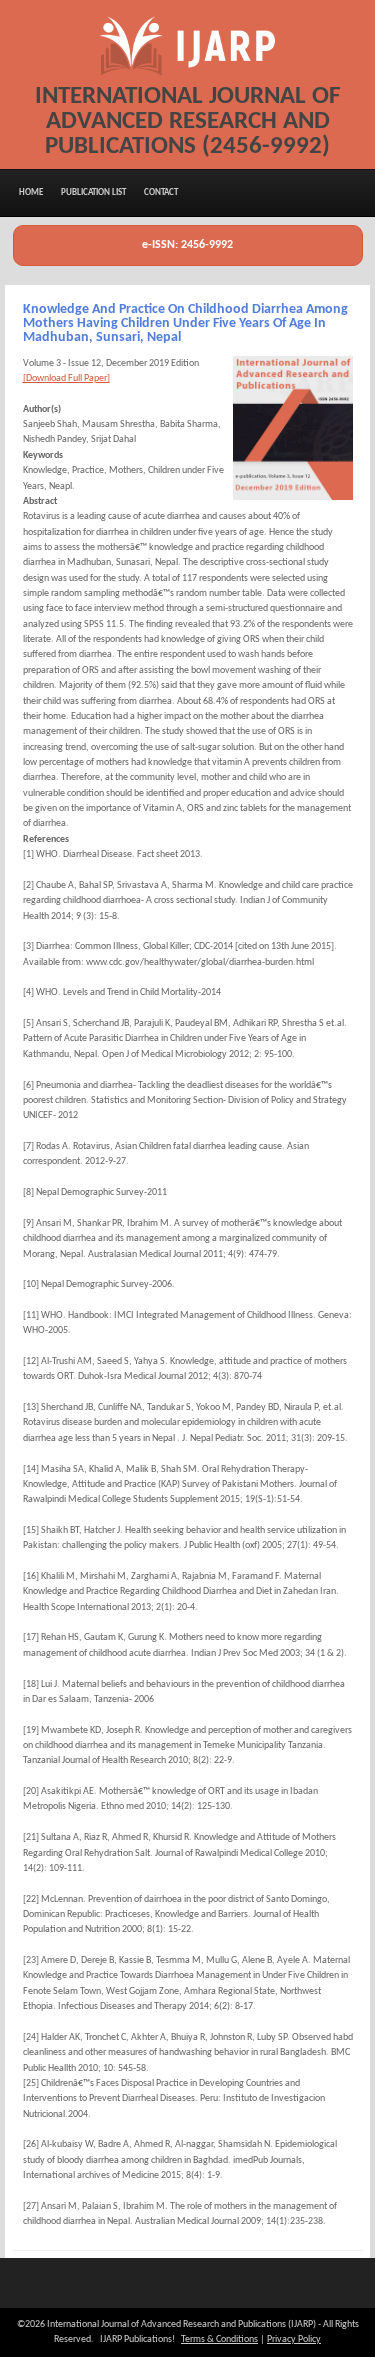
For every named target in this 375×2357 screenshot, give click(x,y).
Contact (161, 192)
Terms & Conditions (219, 2339)
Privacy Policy (294, 2339)
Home (31, 192)
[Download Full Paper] (66, 378)
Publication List (93, 192)
